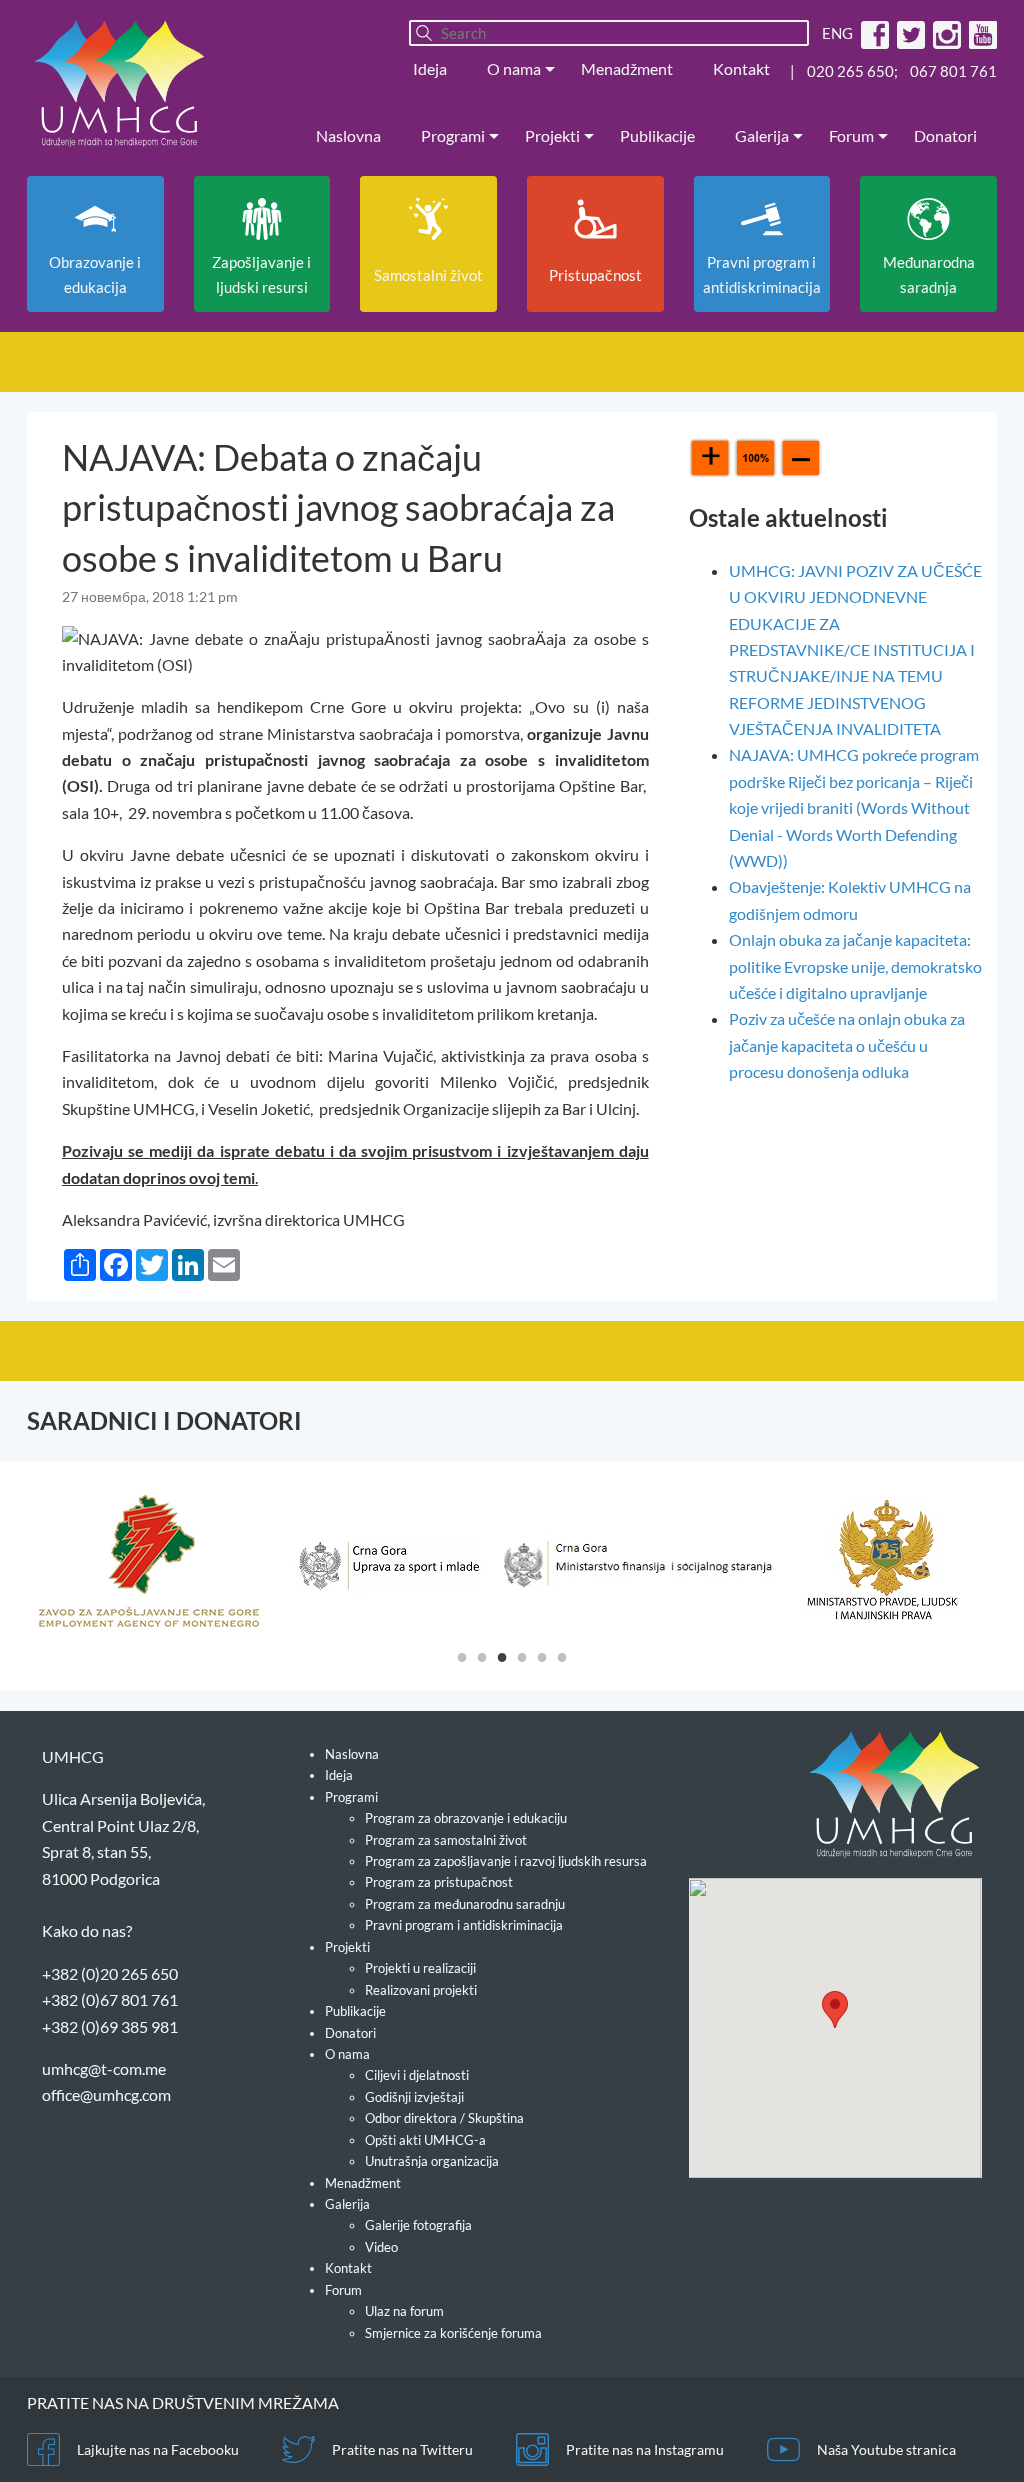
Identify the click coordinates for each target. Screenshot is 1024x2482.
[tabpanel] (172, 1561)
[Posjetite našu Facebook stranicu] (872, 33)
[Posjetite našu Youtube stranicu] (980, 33)
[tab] (462, 1656)
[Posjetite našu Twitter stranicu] (908, 33)
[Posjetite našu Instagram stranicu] (944, 33)
